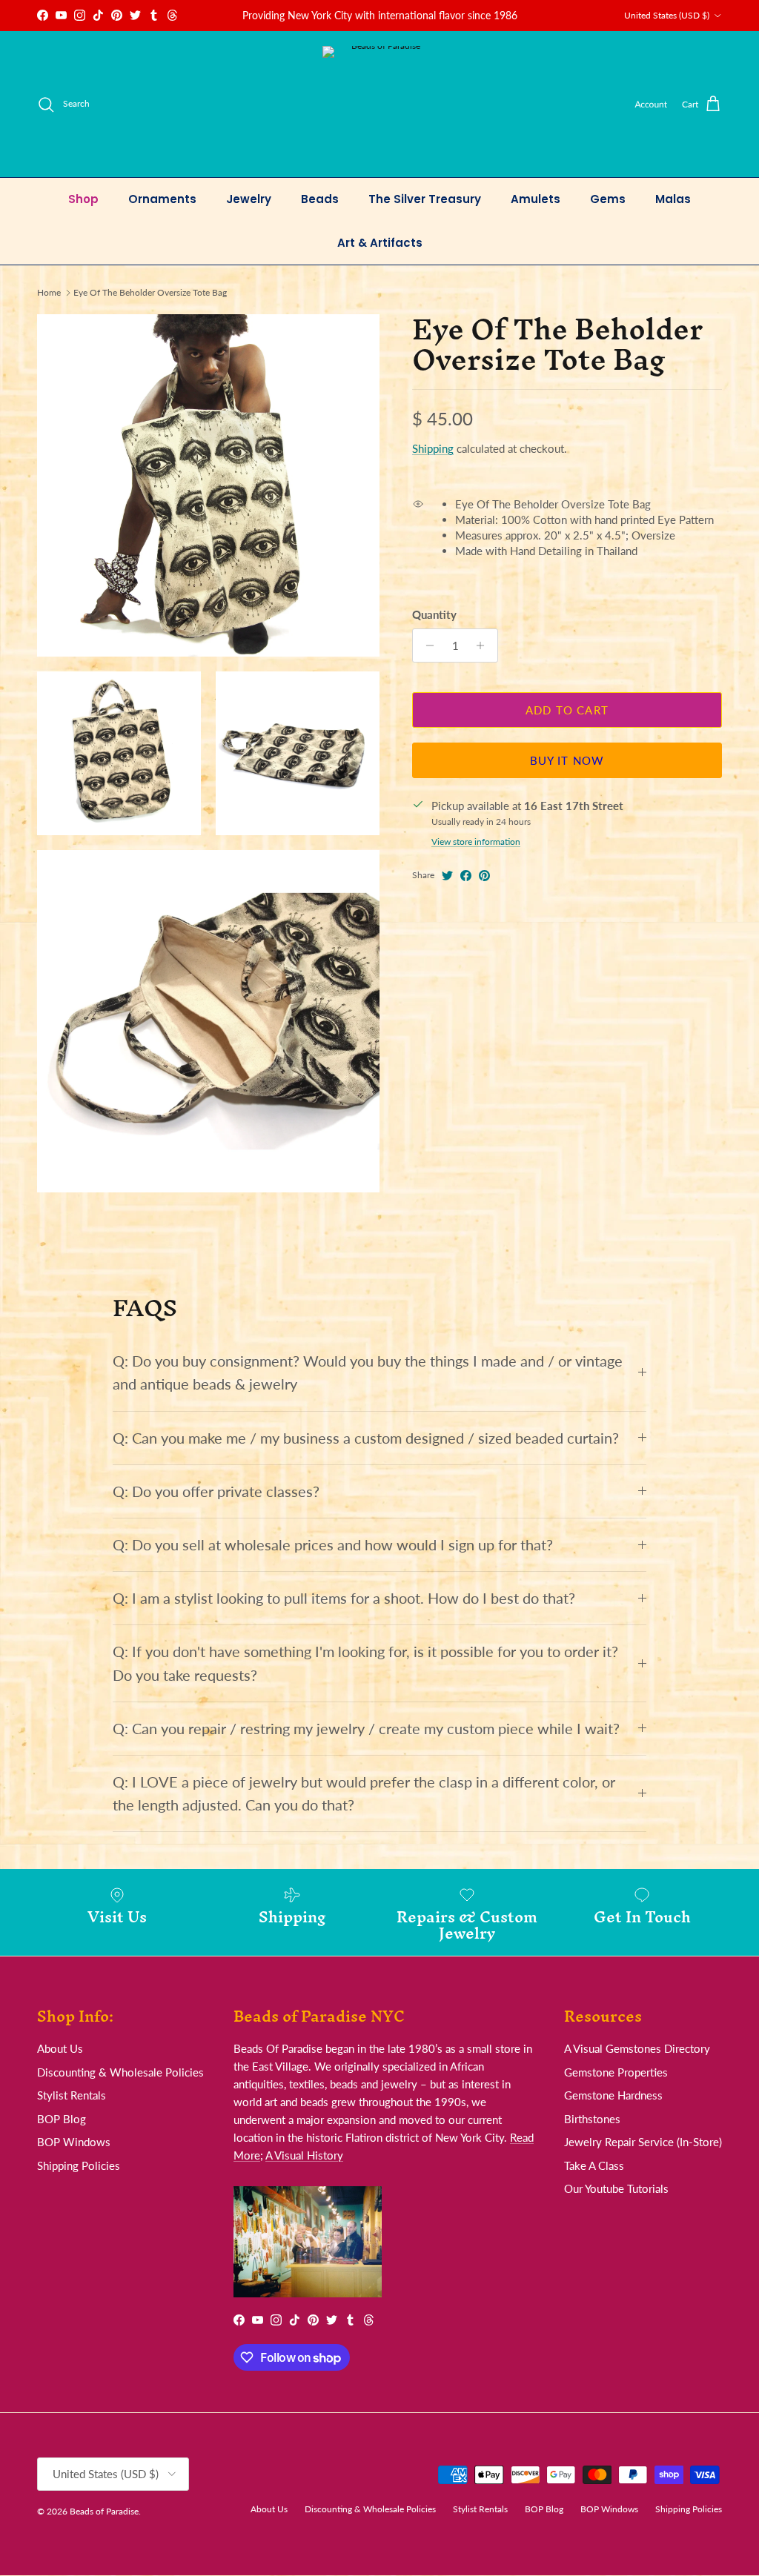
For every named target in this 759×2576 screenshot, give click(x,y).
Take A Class (594, 2165)
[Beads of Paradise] (380, 104)
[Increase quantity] (484, 645)
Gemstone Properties (616, 2072)
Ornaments (162, 199)
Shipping (433, 448)
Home (49, 292)
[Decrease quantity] (426, 645)
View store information (476, 841)
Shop (83, 199)
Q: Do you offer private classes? (216, 1491)
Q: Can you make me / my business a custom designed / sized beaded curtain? (366, 1438)
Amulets (536, 199)
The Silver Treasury (425, 199)
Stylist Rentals (72, 2095)
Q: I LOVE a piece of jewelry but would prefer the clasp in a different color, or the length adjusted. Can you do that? (364, 1793)
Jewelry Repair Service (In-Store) (643, 2142)
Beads (320, 199)
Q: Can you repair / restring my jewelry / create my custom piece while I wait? (366, 1729)
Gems (608, 199)
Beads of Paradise (104, 2511)
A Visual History (304, 2155)
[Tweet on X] (447, 876)
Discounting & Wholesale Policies (120, 2072)
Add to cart (567, 710)
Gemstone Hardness (613, 2095)
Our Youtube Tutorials (616, 2188)
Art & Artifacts (380, 243)
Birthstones (592, 2119)
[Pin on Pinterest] (484, 876)
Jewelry (249, 199)
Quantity (434, 614)
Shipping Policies (79, 2165)
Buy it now (567, 760)
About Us (60, 2048)
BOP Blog (62, 2119)
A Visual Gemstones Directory (637, 2048)
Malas (673, 199)
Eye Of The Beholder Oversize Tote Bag (150, 292)
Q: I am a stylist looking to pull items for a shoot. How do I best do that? (344, 1598)
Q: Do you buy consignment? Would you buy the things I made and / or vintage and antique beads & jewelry (368, 1372)
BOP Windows (74, 2142)
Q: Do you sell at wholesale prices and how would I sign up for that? (333, 1545)
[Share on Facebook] (466, 876)
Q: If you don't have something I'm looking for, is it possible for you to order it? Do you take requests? (365, 1663)
